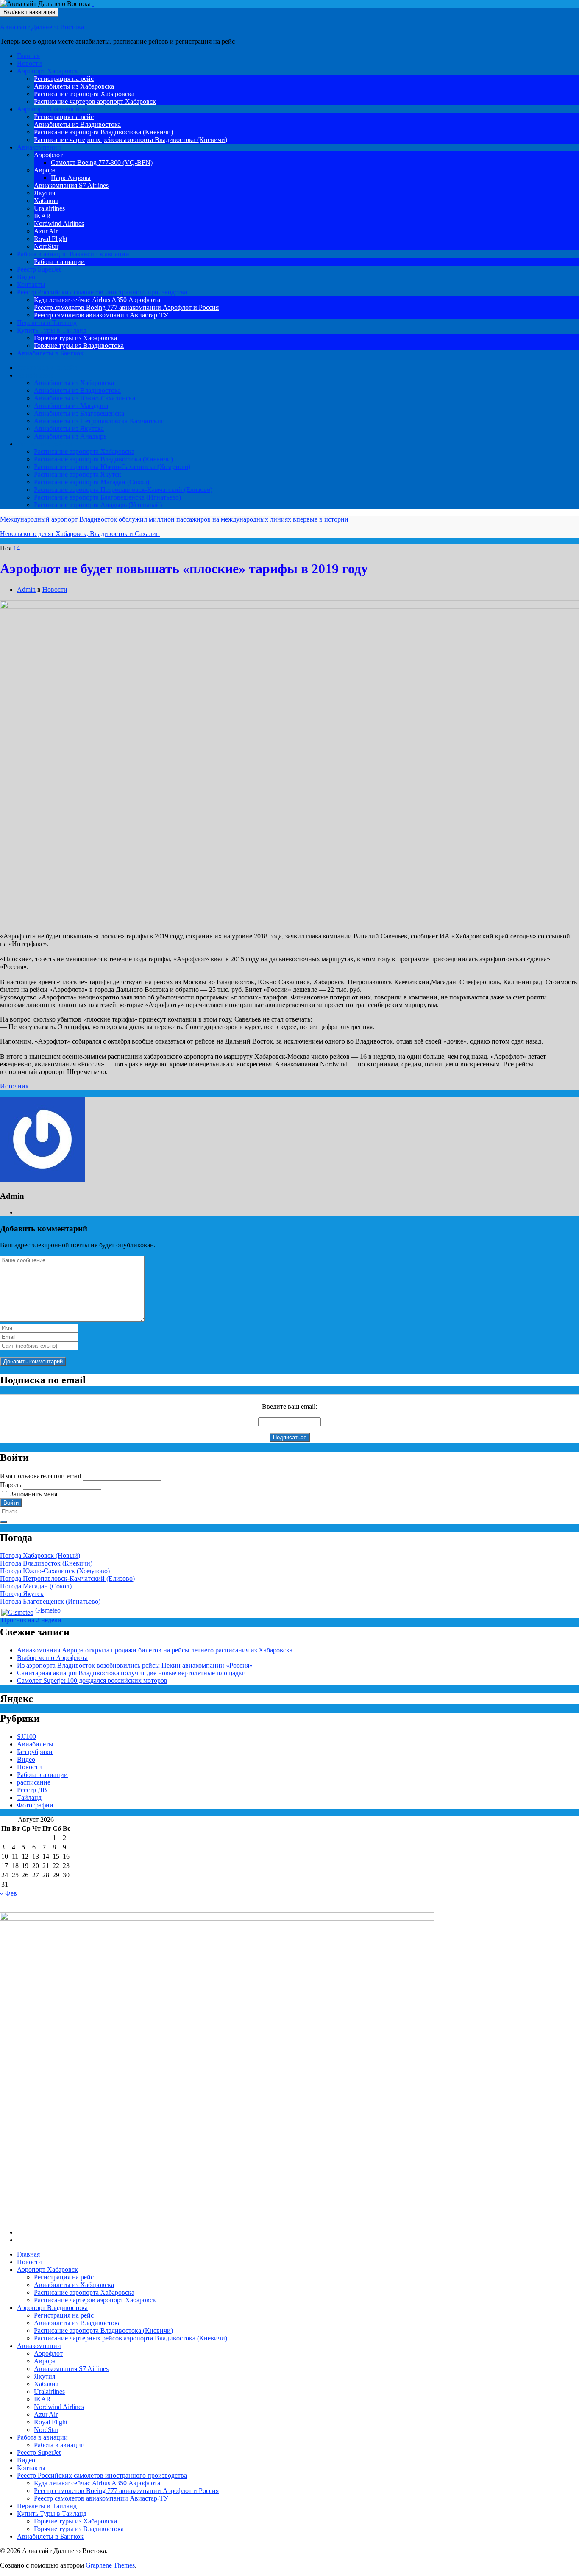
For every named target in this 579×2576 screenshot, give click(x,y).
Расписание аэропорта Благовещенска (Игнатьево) (107, 497)
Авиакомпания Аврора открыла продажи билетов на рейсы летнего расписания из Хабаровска (155, 1650)
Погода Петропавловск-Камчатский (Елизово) (67, 1578)
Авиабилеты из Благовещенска (79, 413)
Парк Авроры (71, 178)
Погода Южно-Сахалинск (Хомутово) (55, 1571)
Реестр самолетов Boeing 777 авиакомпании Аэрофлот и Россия (126, 307)
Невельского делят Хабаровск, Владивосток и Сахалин (80, 534)
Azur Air (46, 231)
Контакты (31, 285)
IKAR (42, 216)
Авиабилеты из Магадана (71, 406)
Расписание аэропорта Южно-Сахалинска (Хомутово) (112, 467)
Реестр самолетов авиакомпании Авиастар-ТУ (101, 315)
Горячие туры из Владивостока (79, 346)
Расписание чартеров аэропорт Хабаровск (95, 101)
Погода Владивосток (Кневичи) (46, 1563)
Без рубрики (35, 1752)
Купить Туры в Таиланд (52, 330)
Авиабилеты (35, 375)
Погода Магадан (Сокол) (36, 1586)
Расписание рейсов (45, 444)
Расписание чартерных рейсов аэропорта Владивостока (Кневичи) (131, 140)
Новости (29, 63)
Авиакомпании (39, 147)
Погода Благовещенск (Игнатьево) (50, 1601)
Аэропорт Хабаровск (47, 71)
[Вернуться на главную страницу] (93, 4)
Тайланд (29, 1797)
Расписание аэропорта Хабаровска (84, 94)
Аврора (45, 170)
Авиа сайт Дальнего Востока (42, 27)
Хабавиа (46, 201)
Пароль (11, 1485)
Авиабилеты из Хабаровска (74, 86)
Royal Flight (51, 239)
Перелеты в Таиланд (47, 323)
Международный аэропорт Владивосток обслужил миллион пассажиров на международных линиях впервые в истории (174, 519)
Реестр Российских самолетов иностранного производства (102, 292)
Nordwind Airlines (59, 223)
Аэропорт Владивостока (52, 109)
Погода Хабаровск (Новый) (40, 1556)
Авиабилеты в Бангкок (50, 353)
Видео (26, 277)
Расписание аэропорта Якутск (78, 474)
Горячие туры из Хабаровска (75, 338)
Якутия (45, 193)
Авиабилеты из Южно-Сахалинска (85, 398)
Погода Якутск (22, 1594)
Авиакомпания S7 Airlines (71, 185)
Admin (26, 590)
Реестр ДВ (32, 1790)
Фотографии (35, 1805)
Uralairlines (49, 208)
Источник (14, 1086)
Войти (11, 1503)
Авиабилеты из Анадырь (71, 436)
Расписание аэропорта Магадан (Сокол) (92, 482)
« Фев (8, 1893)
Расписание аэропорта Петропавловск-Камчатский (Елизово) (123, 490)
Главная (28, 56)
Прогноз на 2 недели (31, 1620)
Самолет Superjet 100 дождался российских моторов (92, 1681)
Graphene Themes (110, 2565)
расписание (34, 1782)
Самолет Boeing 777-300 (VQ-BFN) (102, 162)
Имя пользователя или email (40, 1476)
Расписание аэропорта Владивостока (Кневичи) (103, 132)
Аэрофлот (48, 155)
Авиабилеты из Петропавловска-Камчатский (99, 421)
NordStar (46, 246)
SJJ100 (26, 1736)
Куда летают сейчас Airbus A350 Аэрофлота (97, 300)
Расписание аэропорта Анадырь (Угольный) (98, 505)
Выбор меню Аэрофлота (52, 1658)
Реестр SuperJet (39, 269)
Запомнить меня (34, 1494)
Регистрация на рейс (64, 79)
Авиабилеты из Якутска (69, 429)
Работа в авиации (73, 254)
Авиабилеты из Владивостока (77, 124)
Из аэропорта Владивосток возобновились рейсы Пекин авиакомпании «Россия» (135, 1665)
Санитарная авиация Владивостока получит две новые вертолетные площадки (131, 1673)
